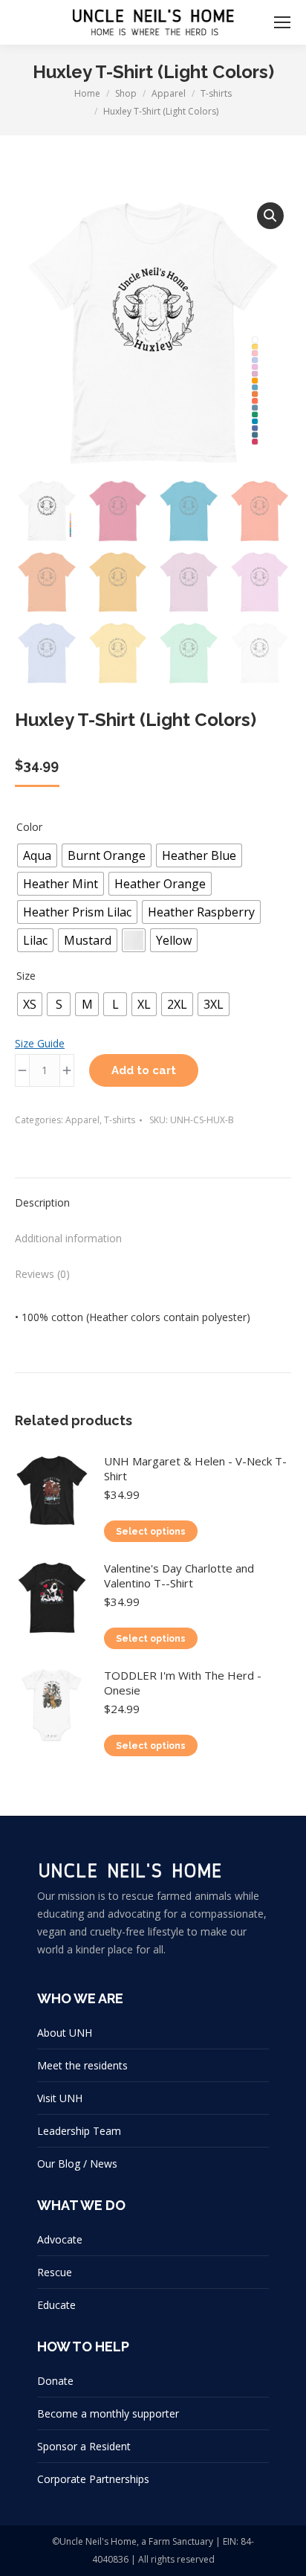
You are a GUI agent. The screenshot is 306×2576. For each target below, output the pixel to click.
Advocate (60, 2239)
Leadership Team (79, 2131)
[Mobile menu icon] (282, 22)
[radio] (37, 855)
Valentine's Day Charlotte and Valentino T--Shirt (179, 1576)
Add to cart (144, 1070)
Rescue (55, 2272)
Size (26, 976)
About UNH (65, 2033)
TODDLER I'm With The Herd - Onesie (183, 1683)
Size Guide (40, 1043)
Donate (55, 2381)
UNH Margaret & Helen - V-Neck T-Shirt (195, 1468)
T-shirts (120, 1120)
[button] (270, 216)
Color (29, 827)
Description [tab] (42, 1202)
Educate (56, 2305)
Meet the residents (82, 2065)
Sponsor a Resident (84, 2446)
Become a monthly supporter (108, 2413)
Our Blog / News (77, 2164)
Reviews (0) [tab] (42, 1274)
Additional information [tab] (68, 1238)
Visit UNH (60, 2098)
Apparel (82, 1120)
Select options (151, 1532)
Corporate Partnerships (93, 2479)
